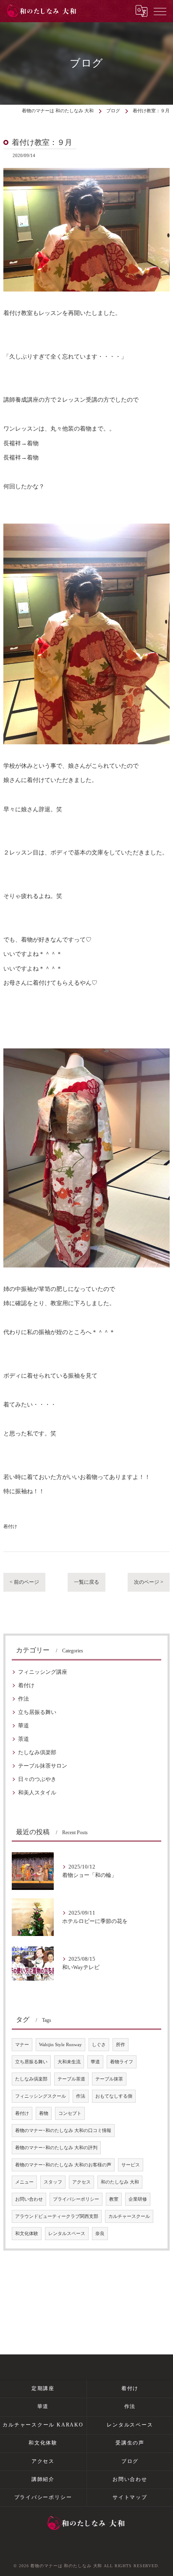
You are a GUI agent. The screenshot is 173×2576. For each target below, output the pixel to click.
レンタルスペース (67, 2234)
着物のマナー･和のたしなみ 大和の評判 (56, 2148)
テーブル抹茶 (109, 2079)
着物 (44, 2113)
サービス (131, 2165)
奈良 (100, 2234)
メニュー (24, 2182)
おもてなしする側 (114, 2096)
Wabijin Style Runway (60, 2045)
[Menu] (160, 11)
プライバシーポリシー (76, 2199)
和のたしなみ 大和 (120, 2182)
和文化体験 (27, 2234)
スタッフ (53, 2182)
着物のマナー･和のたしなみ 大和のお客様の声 (63, 2165)
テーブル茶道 (71, 2079)
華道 (24, 1726)
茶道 (24, 1739)
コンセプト (70, 2113)
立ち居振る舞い (37, 1712)
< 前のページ (24, 1582)
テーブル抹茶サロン (43, 1766)
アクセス (81, 2182)
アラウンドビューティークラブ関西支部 (57, 2216)
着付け (10, 1526)
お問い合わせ (29, 2199)
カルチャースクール (129, 2216)
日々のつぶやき (37, 1779)
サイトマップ (130, 2497)
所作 (121, 2045)
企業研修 (138, 2199)
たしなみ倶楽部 (37, 1753)
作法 (24, 1699)
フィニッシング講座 (43, 1672)
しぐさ (99, 2045)
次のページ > (149, 1582)
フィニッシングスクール (41, 2096)
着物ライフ (122, 2062)
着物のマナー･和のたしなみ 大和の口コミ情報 (63, 2131)
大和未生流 (69, 2062)
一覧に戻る (86, 1582)
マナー (22, 2045)
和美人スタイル (37, 1793)
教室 (114, 2199)
